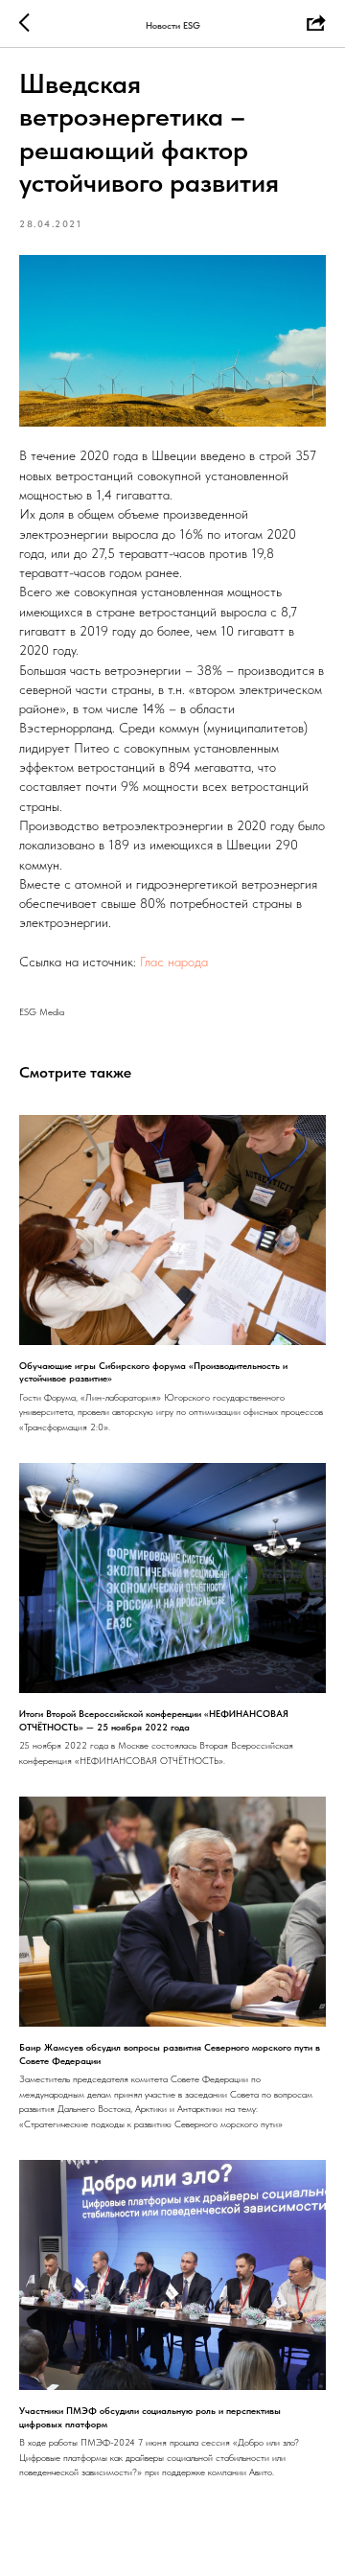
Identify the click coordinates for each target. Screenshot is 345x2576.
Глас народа (174, 962)
